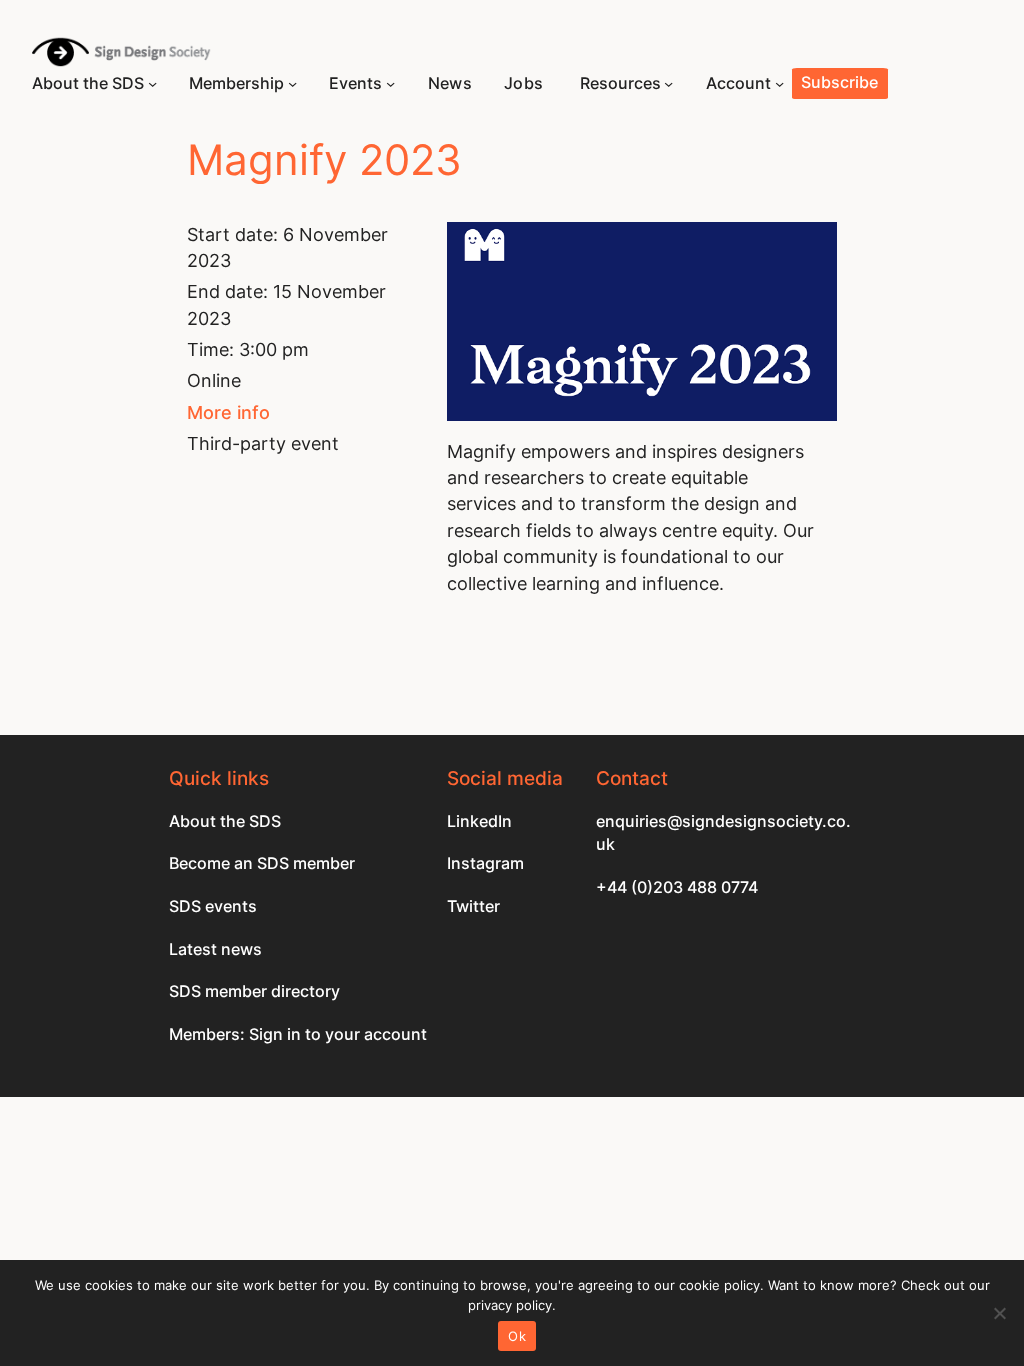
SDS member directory (254, 991)
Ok (517, 1336)
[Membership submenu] (292, 83)
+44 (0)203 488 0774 (677, 887)
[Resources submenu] (668, 83)
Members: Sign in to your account (298, 1034)
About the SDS (225, 821)
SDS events (213, 906)
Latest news (215, 949)
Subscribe (839, 82)
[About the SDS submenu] (152, 83)
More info (228, 412)
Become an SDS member (262, 863)
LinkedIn (479, 821)
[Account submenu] (779, 83)
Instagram (485, 863)
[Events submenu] (390, 83)
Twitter (473, 906)
